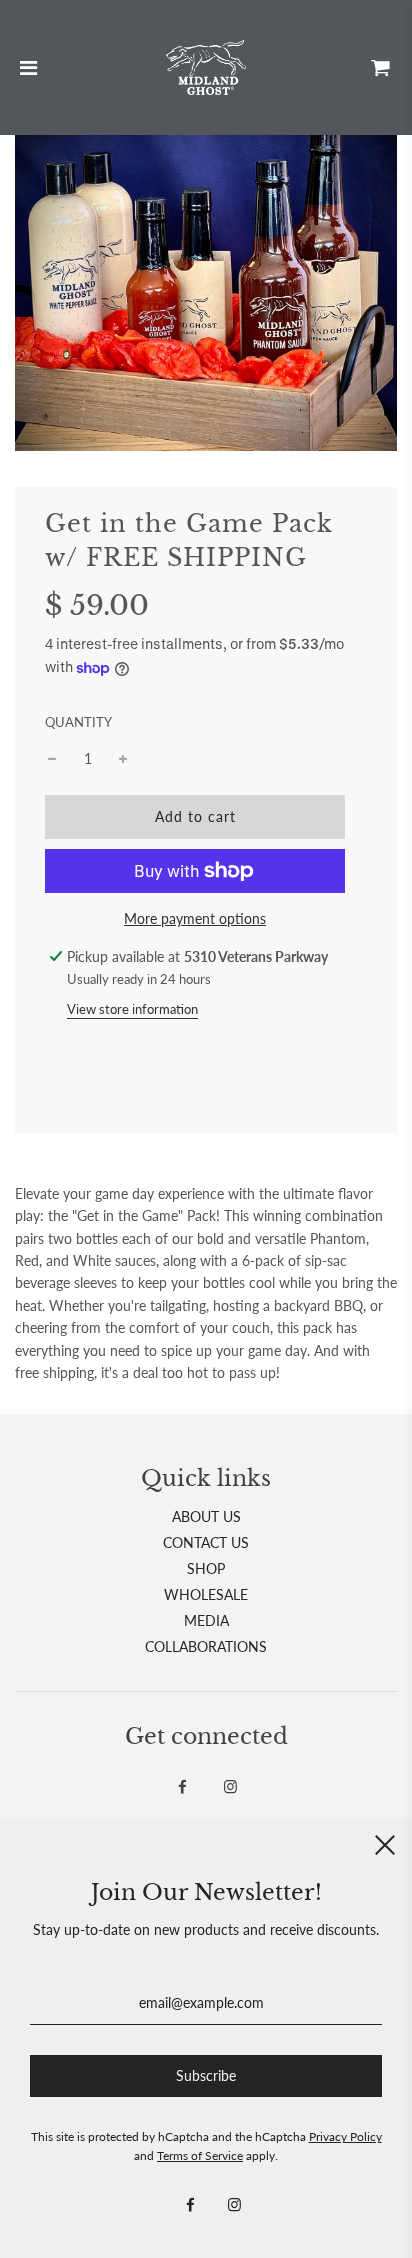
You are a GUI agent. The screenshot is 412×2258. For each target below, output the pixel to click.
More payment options (195, 918)
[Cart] (381, 67)
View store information (132, 1009)
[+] (123, 759)
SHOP (206, 1568)
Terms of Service (200, 2155)
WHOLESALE (206, 1594)
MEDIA (206, 1620)
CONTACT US (206, 1542)
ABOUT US (206, 1516)
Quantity (78, 722)
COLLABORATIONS (206, 1646)
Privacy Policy (345, 2136)
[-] (52, 759)
